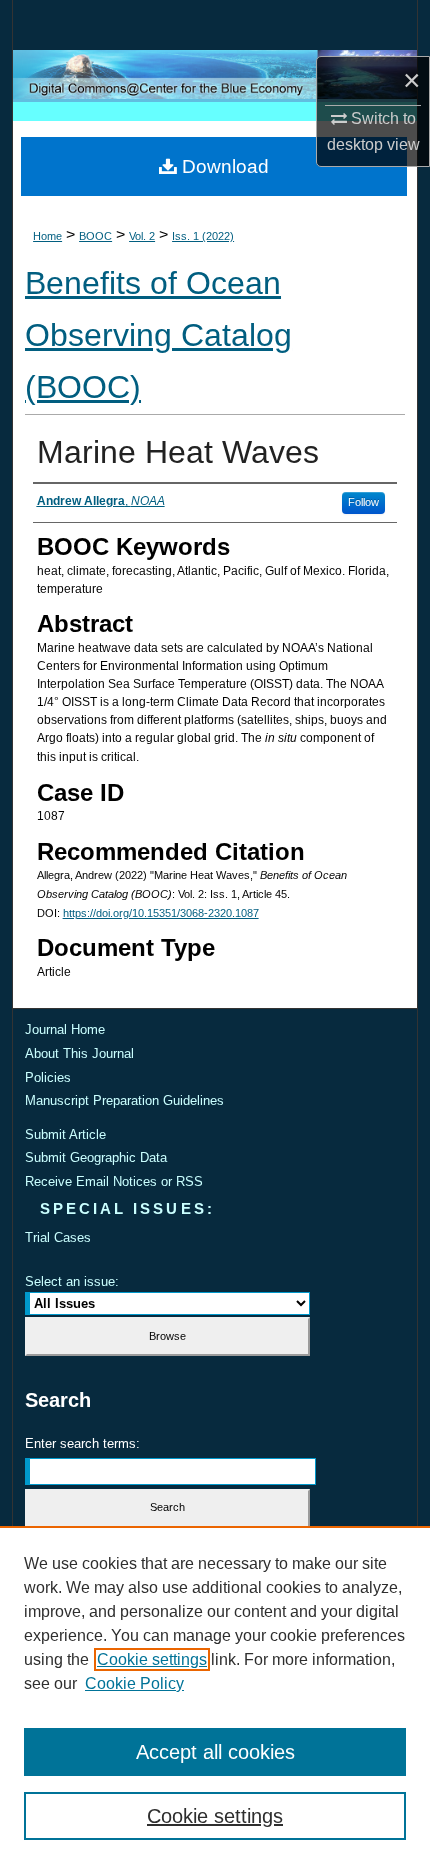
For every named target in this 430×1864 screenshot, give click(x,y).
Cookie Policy (134, 1683)
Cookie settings (152, 1659)
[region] (215, 1695)
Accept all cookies (215, 1752)
